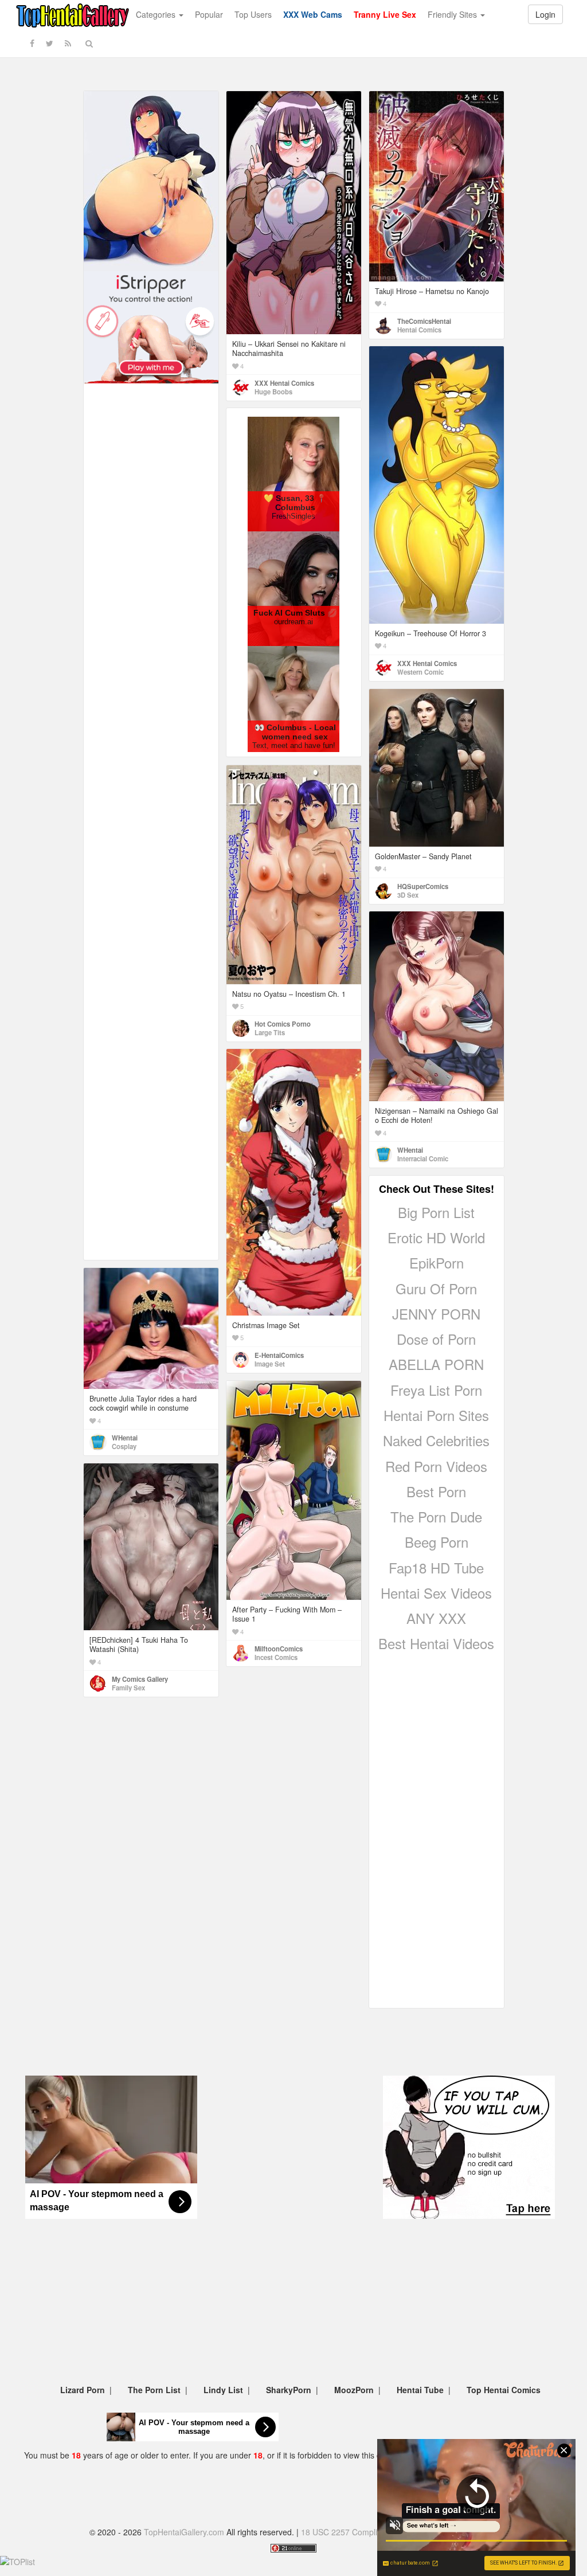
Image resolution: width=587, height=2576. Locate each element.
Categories (157, 14)
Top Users (253, 14)
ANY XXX (436, 1618)
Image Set (270, 1364)
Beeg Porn (437, 1542)
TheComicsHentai (424, 321)
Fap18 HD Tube (436, 1567)
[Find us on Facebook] (32, 43)
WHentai (410, 1150)
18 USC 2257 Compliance (348, 2532)
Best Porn (436, 1491)
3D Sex (408, 895)
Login (545, 14)
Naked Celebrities (436, 1440)
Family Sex (128, 1688)
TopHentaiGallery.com (184, 2532)
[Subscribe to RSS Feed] (68, 43)
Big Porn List (436, 1212)
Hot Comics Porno (283, 1024)
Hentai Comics (419, 330)
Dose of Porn (436, 1339)
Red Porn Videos (436, 1466)
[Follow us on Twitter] (50, 43)
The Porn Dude (436, 1516)
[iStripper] (151, 326)
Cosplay (124, 1446)
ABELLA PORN (436, 1364)
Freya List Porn (436, 1390)
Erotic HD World (436, 1237)
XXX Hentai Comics (284, 383)
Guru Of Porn (436, 1288)
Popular (209, 14)
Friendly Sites (453, 14)
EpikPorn (437, 1262)
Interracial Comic (423, 1158)
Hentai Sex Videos (436, 1593)
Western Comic (420, 672)
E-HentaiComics (279, 1355)
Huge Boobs (273, 392)
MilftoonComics (279, 1649)
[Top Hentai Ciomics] (151, 180)
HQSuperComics (423, 886)
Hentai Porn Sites (436, 1415)
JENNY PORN (436, 1314)
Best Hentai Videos (436, 1643)
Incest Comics (276, 1657)
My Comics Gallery (140, 1679)
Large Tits (270, 1032)
